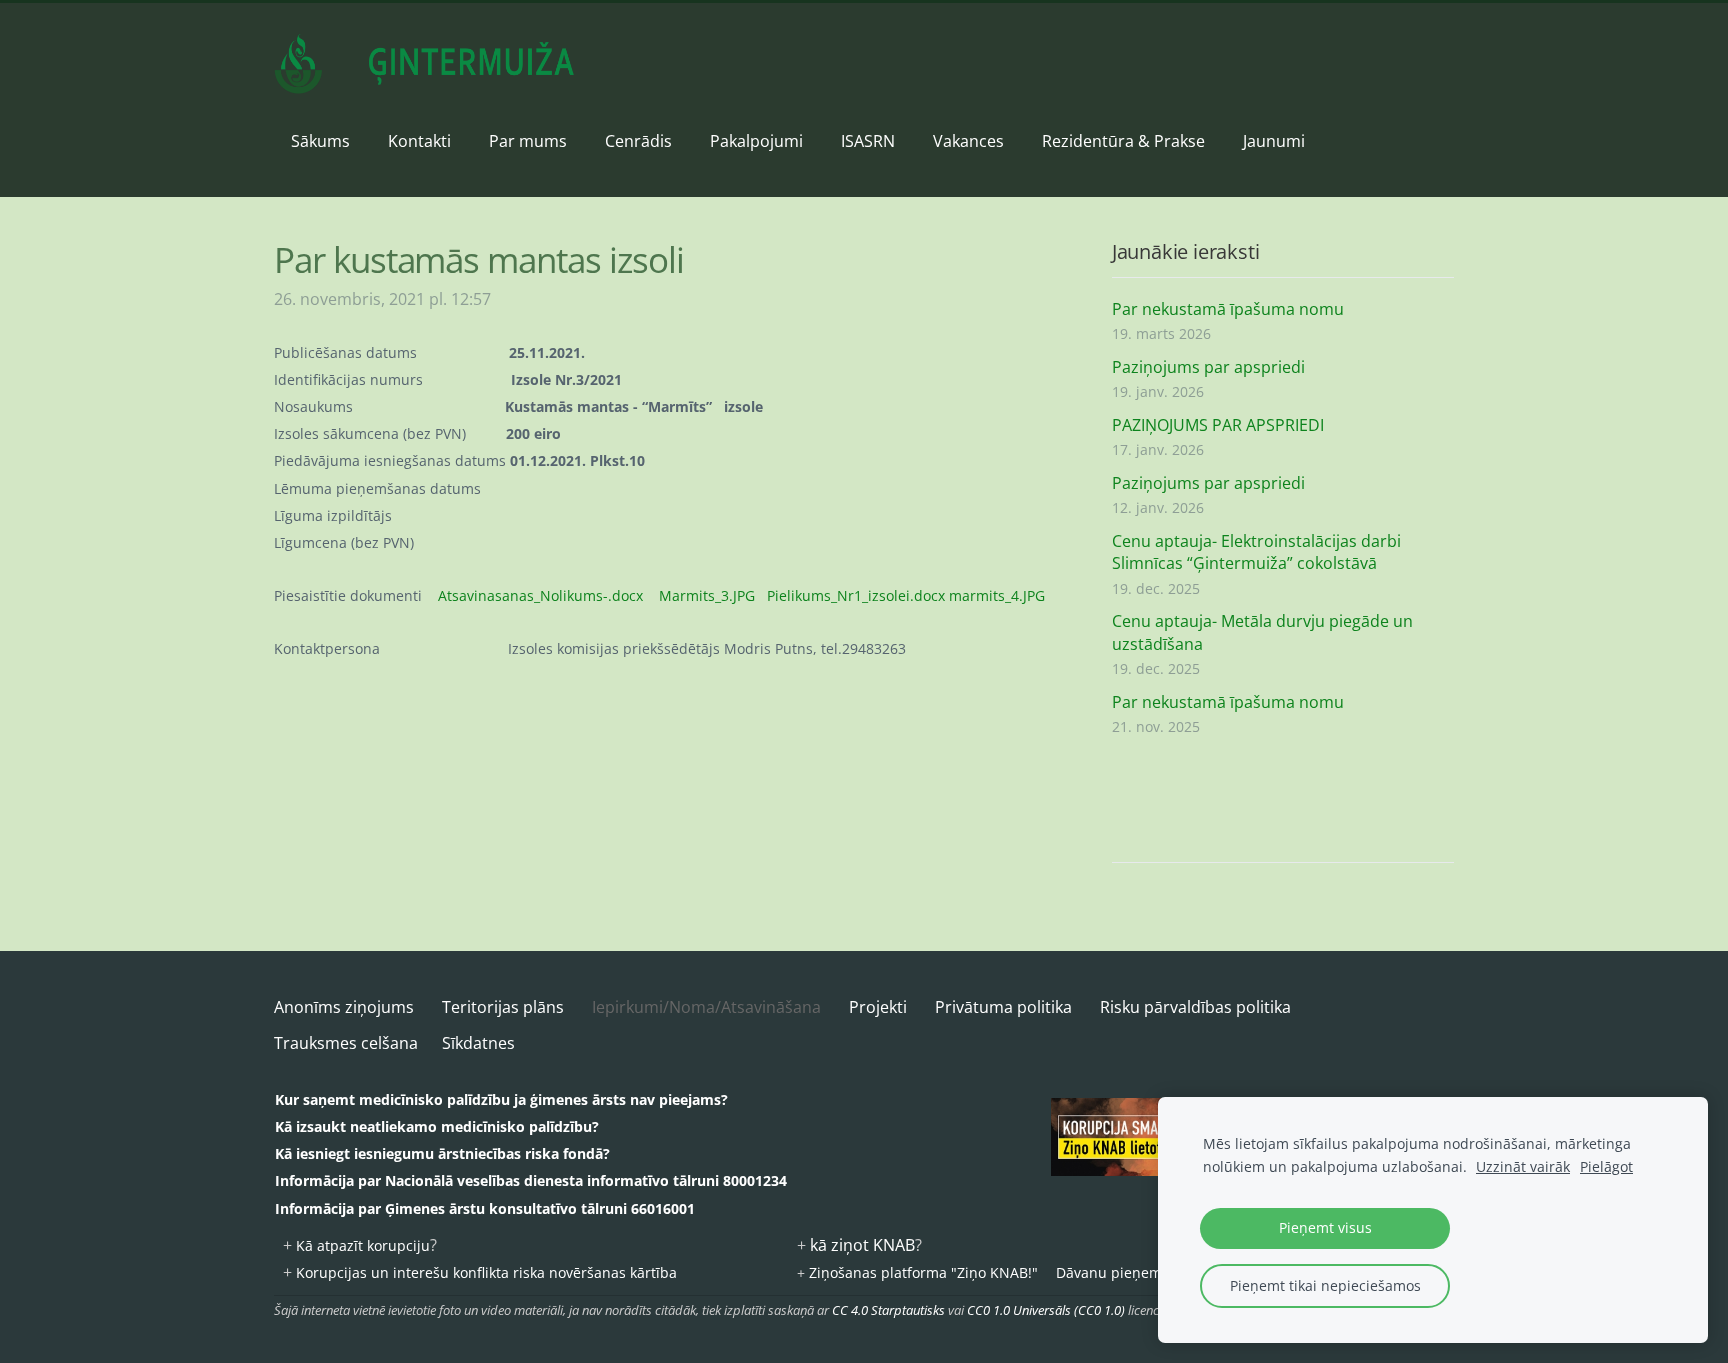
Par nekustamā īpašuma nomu (1228, 309)
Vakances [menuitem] (968, 141)
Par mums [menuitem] (528, 141)
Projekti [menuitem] (878, 1007)
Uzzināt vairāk (1523, 1166)
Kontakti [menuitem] (419, 141)
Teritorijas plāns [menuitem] (503, 1007)
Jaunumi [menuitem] (1274, 141)
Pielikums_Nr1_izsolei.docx (856, 595)
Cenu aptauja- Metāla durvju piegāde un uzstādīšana (1262, 632)
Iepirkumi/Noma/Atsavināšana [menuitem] (706, 1007)
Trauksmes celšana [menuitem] (346, 1043)
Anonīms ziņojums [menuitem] (344, 1007)
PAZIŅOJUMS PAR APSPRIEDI (1218, 425)
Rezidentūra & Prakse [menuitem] (1123, 141)
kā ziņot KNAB (862, 1245)
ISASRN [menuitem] (868, 141)
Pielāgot (1606, 1166)
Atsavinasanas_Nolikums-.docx (540, 595)
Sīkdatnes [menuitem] (478, 1043)
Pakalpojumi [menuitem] (756, 141)
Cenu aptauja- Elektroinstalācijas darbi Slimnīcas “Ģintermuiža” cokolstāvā (1256, 552)
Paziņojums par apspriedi (1208, 367)
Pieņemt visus (1325, 1227)
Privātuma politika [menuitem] (1003, 1007)
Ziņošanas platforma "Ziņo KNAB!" (923, 1272)
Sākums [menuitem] (320, 141)
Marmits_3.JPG (707, 595)
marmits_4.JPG (997, 595)
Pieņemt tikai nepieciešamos (1325, 1285)
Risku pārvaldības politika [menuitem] (1195, 1007)
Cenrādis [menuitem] (638, 141)
